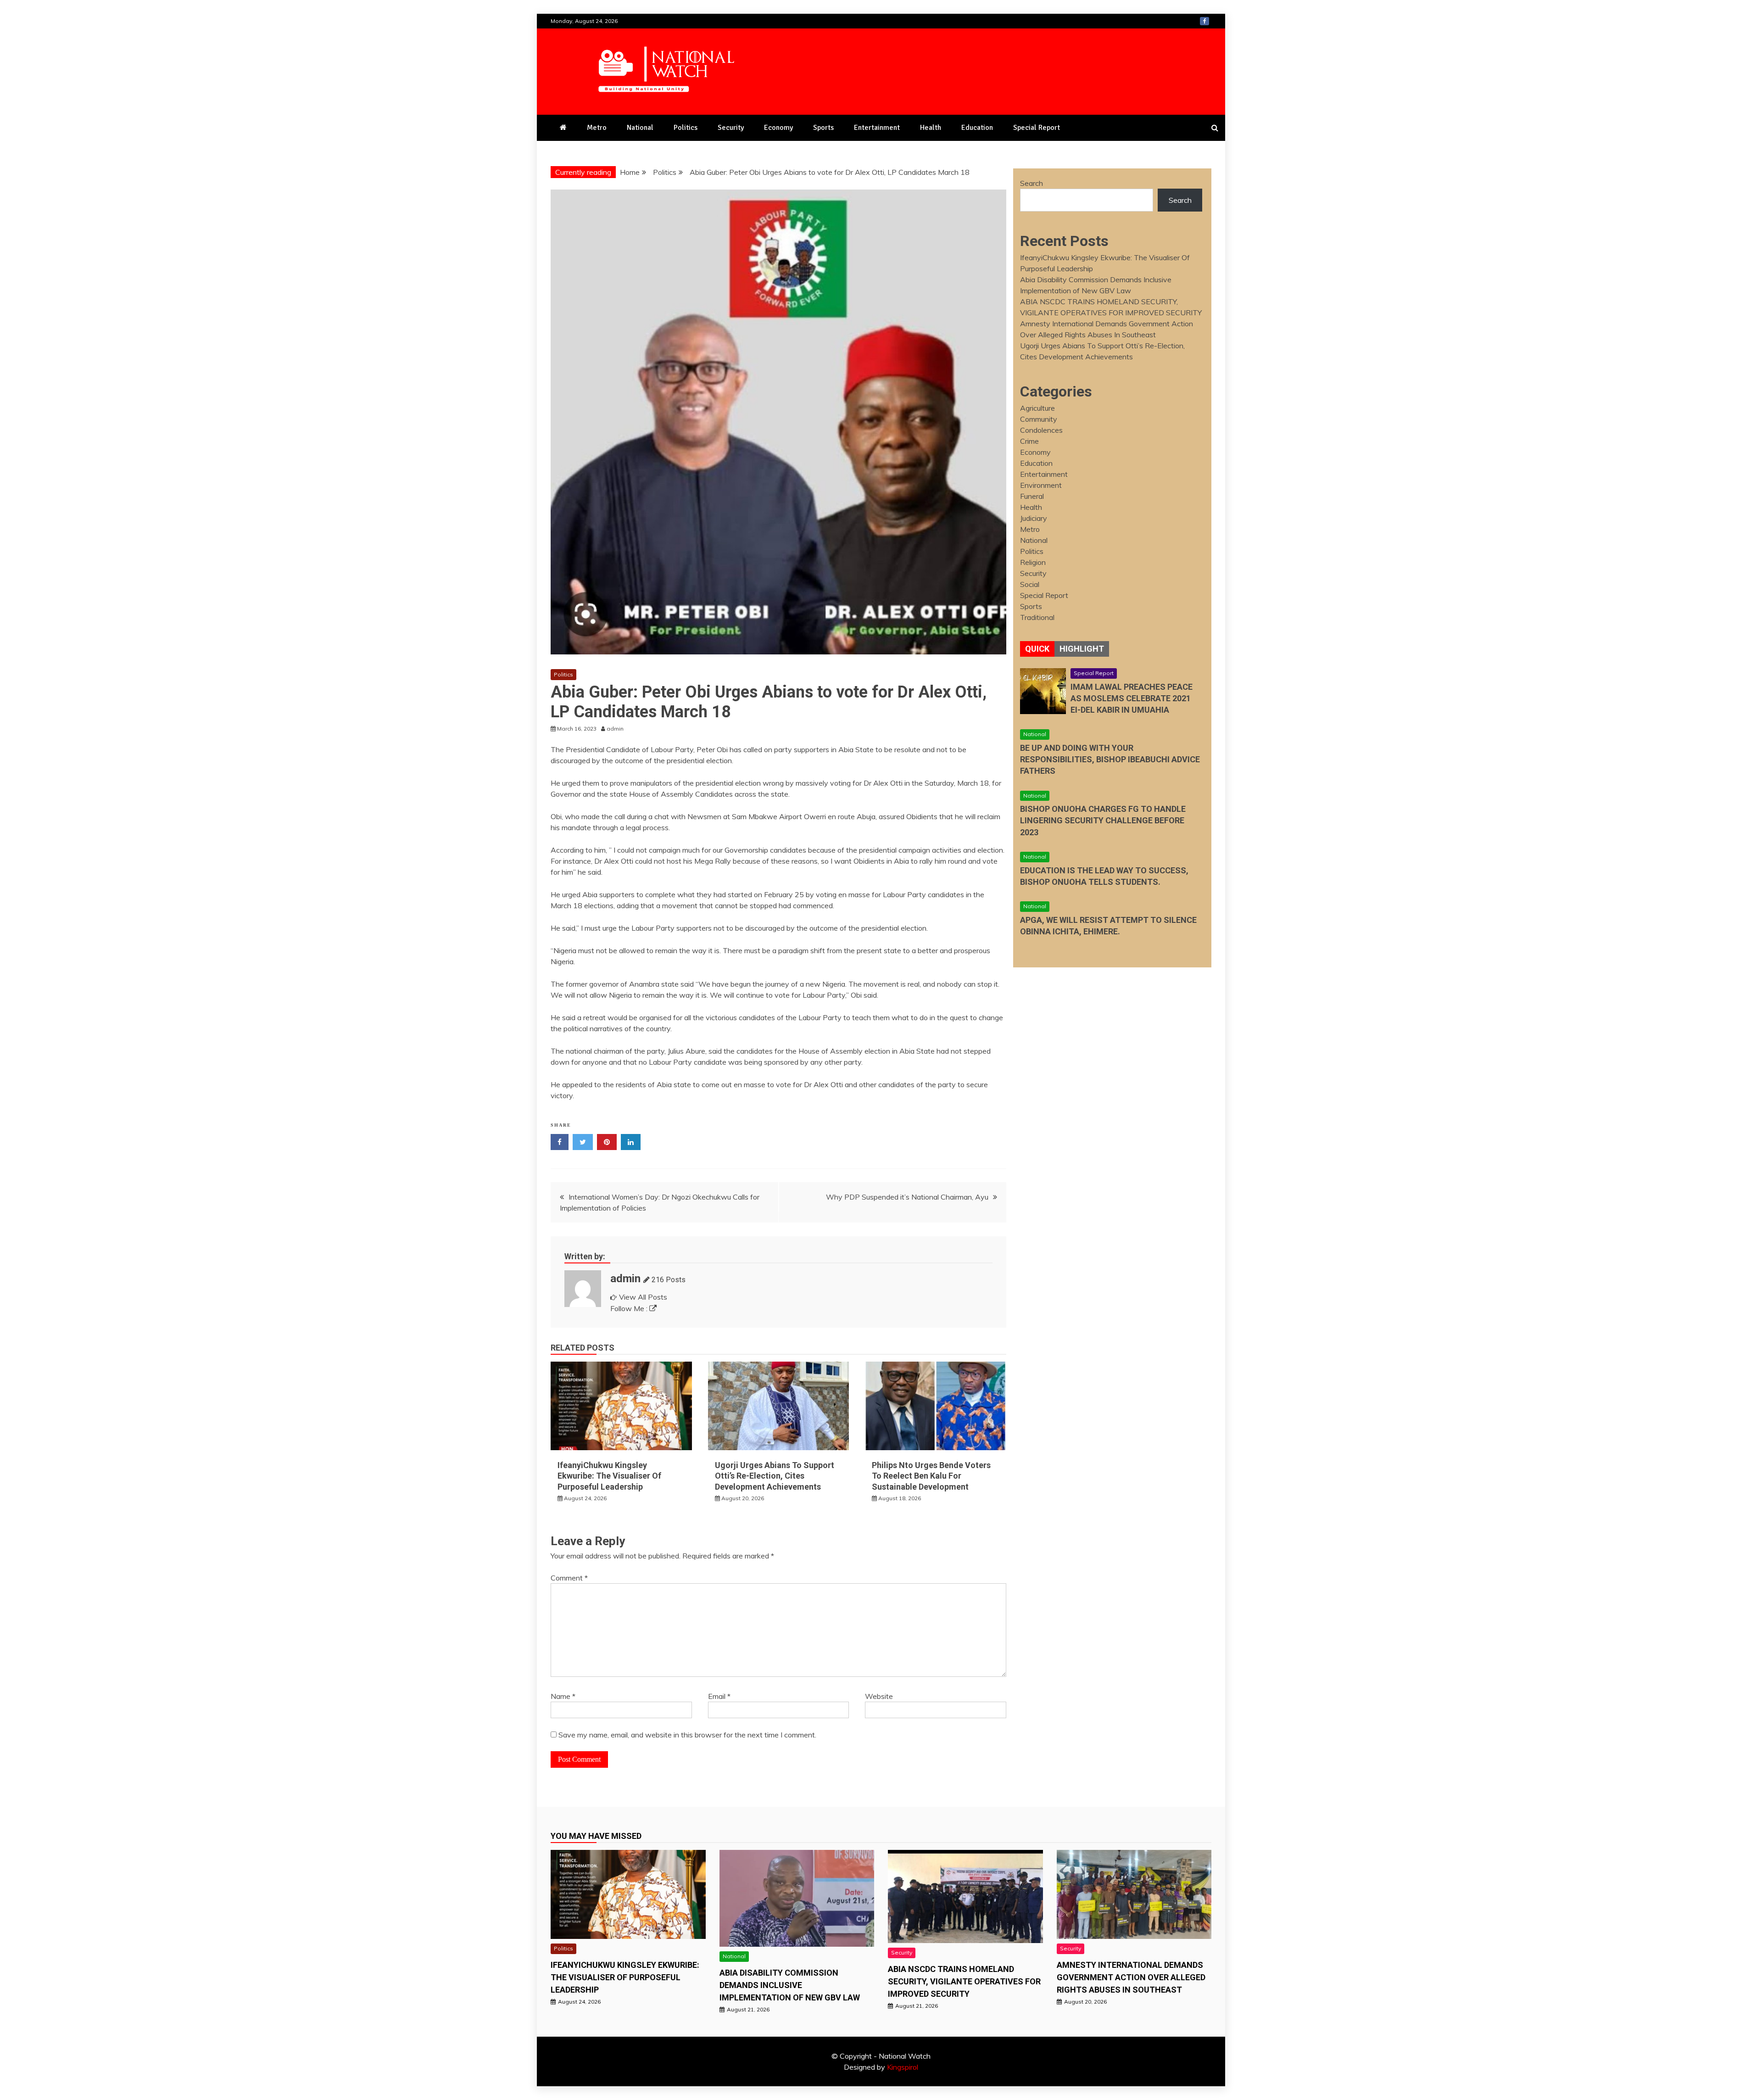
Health (931, 128)
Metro (597, 128)
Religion (1033, 562)
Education (977, 128)
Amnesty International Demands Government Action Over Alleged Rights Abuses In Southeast (1131, 1977)
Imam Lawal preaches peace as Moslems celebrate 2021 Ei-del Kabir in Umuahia (1132, 698)
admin (625, 1279)
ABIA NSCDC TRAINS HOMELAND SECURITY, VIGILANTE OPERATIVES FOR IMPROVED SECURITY (964, 1981)
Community (1039, 419)
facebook (1204, 21)
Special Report (1037, 128)
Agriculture (1037, 408)
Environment (1041, 485)
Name (563, 1696)
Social (1030, 584)
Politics (686, 128)
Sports (823, 128)
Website (879, 1696)
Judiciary (1034, 518)
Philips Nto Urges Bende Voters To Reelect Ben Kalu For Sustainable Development (931, 1476)
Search (1032, 183)
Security (731, 128)
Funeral (1032, 496)
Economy (778, 128)
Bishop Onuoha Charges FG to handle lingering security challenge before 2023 (1103, 820)
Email (719, 1696)
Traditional (1037, 617)
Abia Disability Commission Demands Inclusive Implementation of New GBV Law (790, 1985)
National (640, 128)
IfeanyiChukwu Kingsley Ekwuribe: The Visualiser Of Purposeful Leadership (609, 1476)
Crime (1029, 441)
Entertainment (877, 128)
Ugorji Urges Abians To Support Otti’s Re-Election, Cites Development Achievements (775, 1476)
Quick (1037, 649)
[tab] (1037, 649)
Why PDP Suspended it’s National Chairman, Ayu (907, 1197)
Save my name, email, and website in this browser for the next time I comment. (687, 1735)
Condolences (1041, 430)
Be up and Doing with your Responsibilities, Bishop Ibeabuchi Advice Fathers (1110, 759)
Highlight (1082, 649)
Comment (569, 1578)
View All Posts (643, 1297)
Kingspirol (903, 2067)
